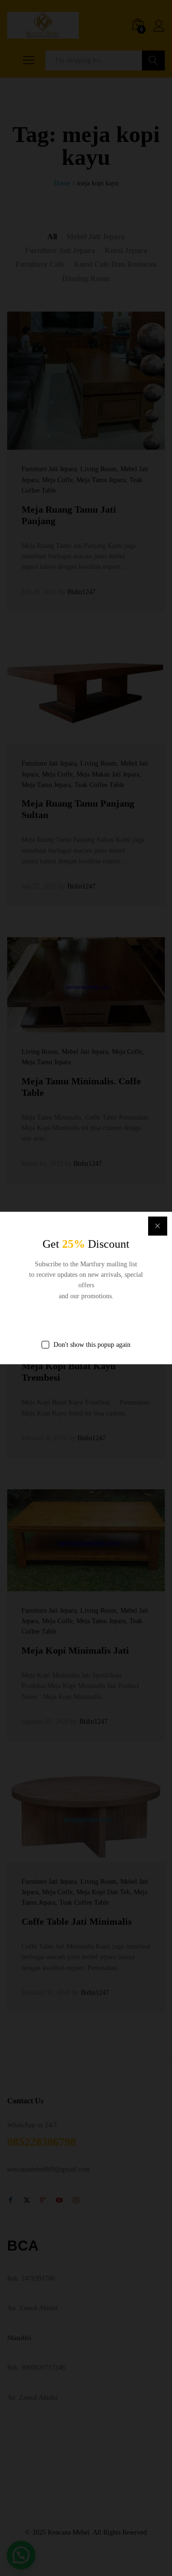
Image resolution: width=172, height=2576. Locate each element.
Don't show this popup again (92, 1345)
